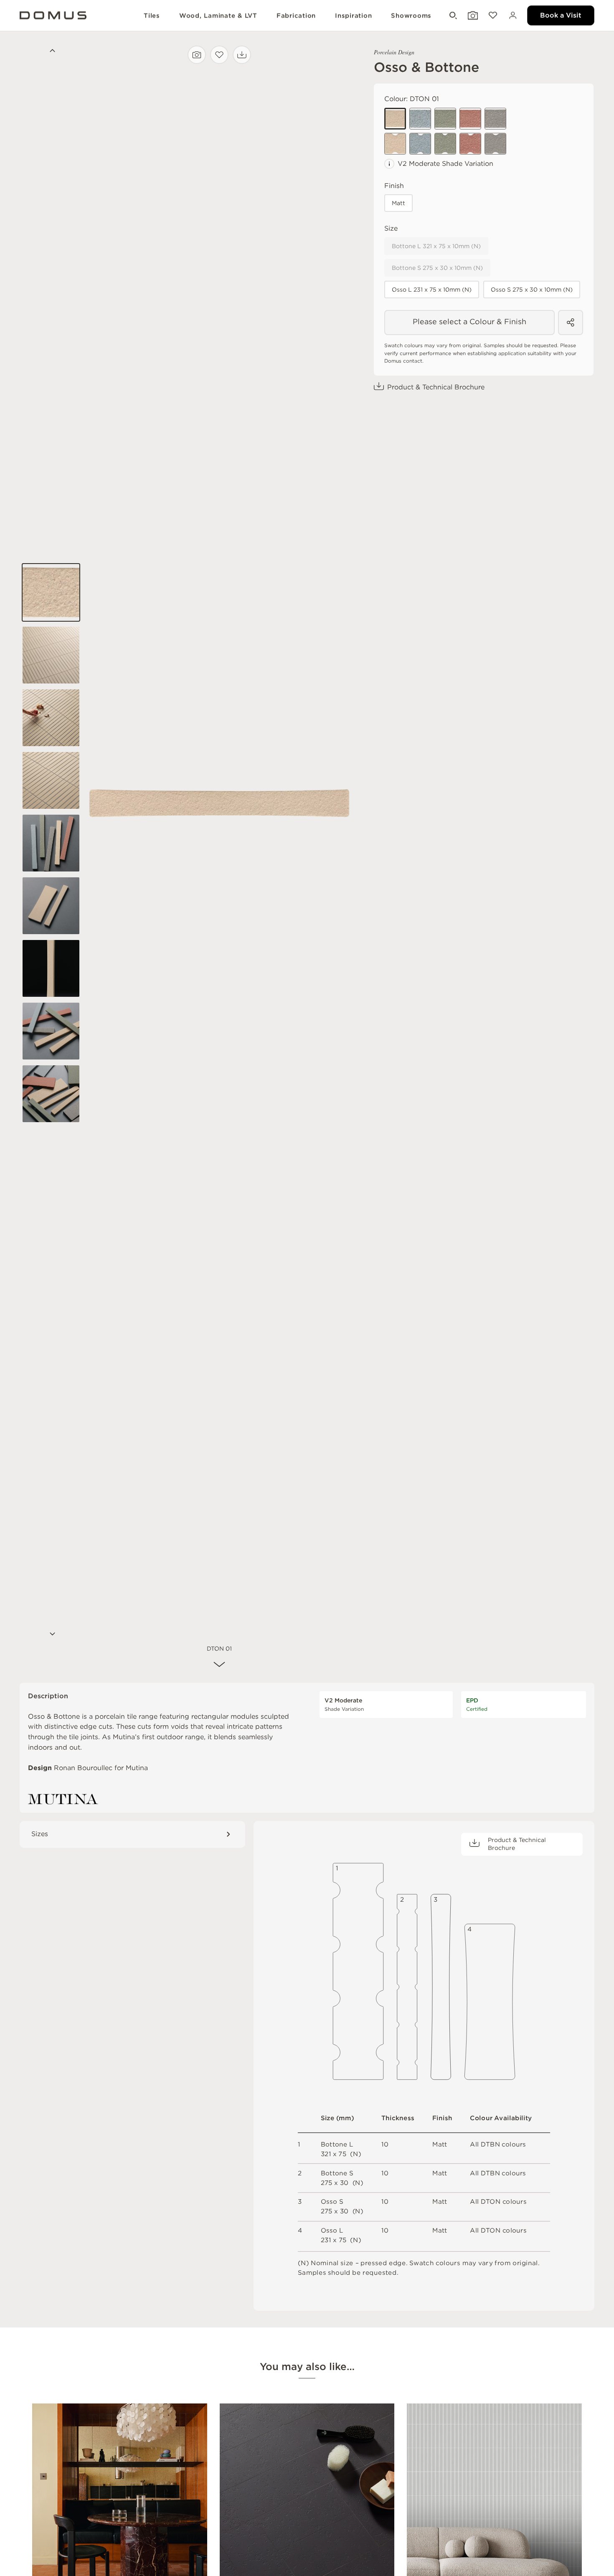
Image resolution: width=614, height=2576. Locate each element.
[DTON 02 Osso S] (420, 119)
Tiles (152, 15)
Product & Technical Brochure (436, 387)
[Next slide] (51, 1635)
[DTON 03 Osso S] (445, 119)
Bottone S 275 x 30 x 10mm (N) (437, 268)
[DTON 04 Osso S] (470, 119)
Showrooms (411, 15)
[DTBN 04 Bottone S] (470, 144)
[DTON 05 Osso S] (495, 119)
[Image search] (197, 55)
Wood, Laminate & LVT (218, 15)
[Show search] (452, 16)
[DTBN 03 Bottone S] (445, 144)
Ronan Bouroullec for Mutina (101, 1768)
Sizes (40, 1834)
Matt (398, 203)
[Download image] (242, 55)
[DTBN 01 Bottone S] (395, 144)
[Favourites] (492, 16)
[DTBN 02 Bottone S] (420, 144)
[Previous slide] (51, 52)
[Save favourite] (219, 55)
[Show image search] (472, 16)
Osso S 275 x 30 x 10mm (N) (532, 290)
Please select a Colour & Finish (469, 321)
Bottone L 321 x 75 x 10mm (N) (436, 246)
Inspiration (353, 15)
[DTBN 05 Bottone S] (495, 144)
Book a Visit (561, 15)
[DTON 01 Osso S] (395, 119)
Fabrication (296, 15)
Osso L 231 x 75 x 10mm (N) (432, 290)
